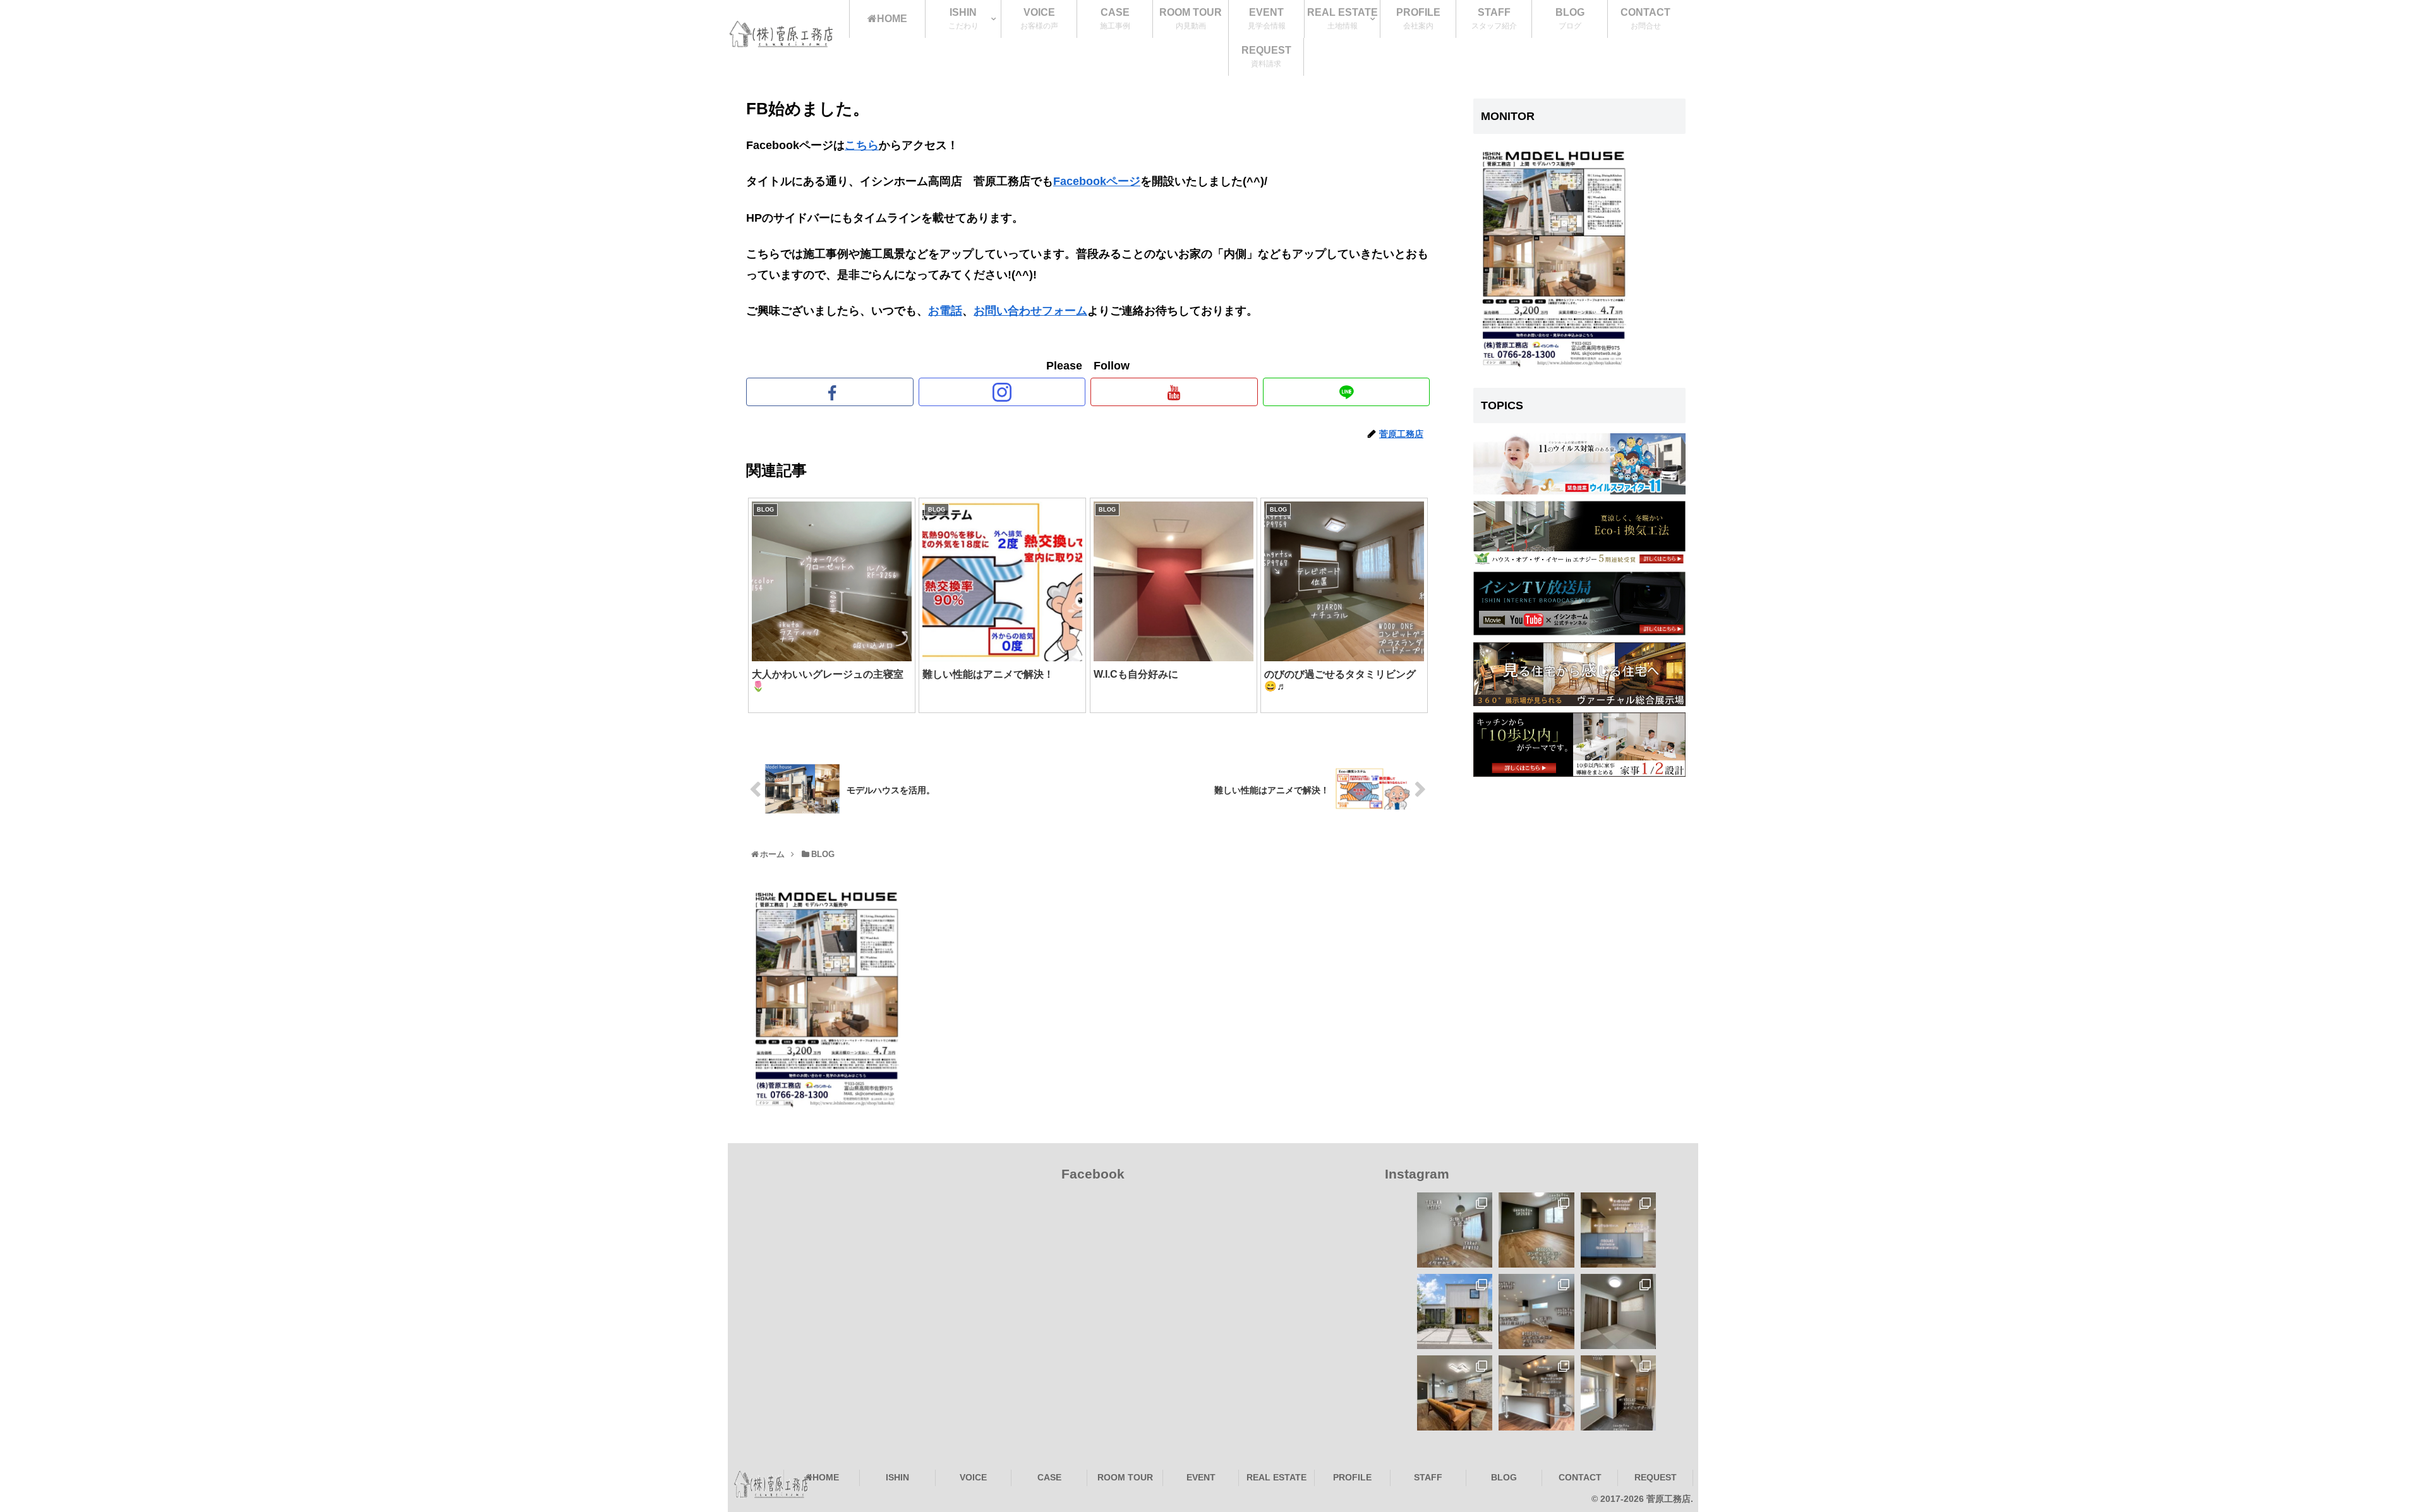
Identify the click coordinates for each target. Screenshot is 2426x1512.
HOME (826, 1477)
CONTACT (1580, 1477)
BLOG (1504, 1477)
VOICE (973, 1477)
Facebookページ (1097, 181)
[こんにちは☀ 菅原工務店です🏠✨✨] (1618, 1393)
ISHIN (897, 1477)
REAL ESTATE (1276, 1477)
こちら (862, 145)
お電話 (945, 311)
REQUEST (1656, 1477)
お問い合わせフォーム (1030, 311)
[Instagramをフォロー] (1002, 392)
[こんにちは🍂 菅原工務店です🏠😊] (1536, 1311)
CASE (1049, 1477)
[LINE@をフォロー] (1347, 392)
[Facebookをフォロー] (830, 392)
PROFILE (1352, 1477)
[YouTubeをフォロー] (1174, 392)
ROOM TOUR (1125, 1477)
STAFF (1428, 1477)
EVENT (1201, 1477)
